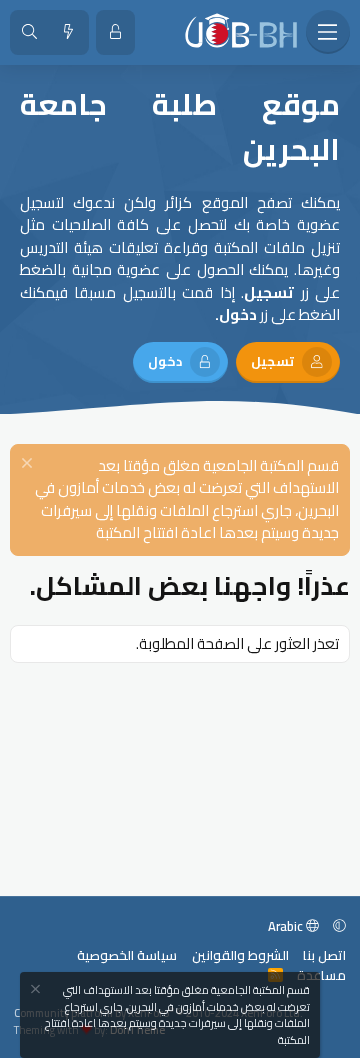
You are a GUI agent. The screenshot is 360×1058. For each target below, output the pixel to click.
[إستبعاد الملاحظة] (29, 465)
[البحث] (29, 32)
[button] (339, 926)
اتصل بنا (324, 955)
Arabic (287, 926)
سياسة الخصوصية (127, 955)
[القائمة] (328, 32)
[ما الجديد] (68, 32)
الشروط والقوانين (240, 955)
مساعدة (321, 975)
